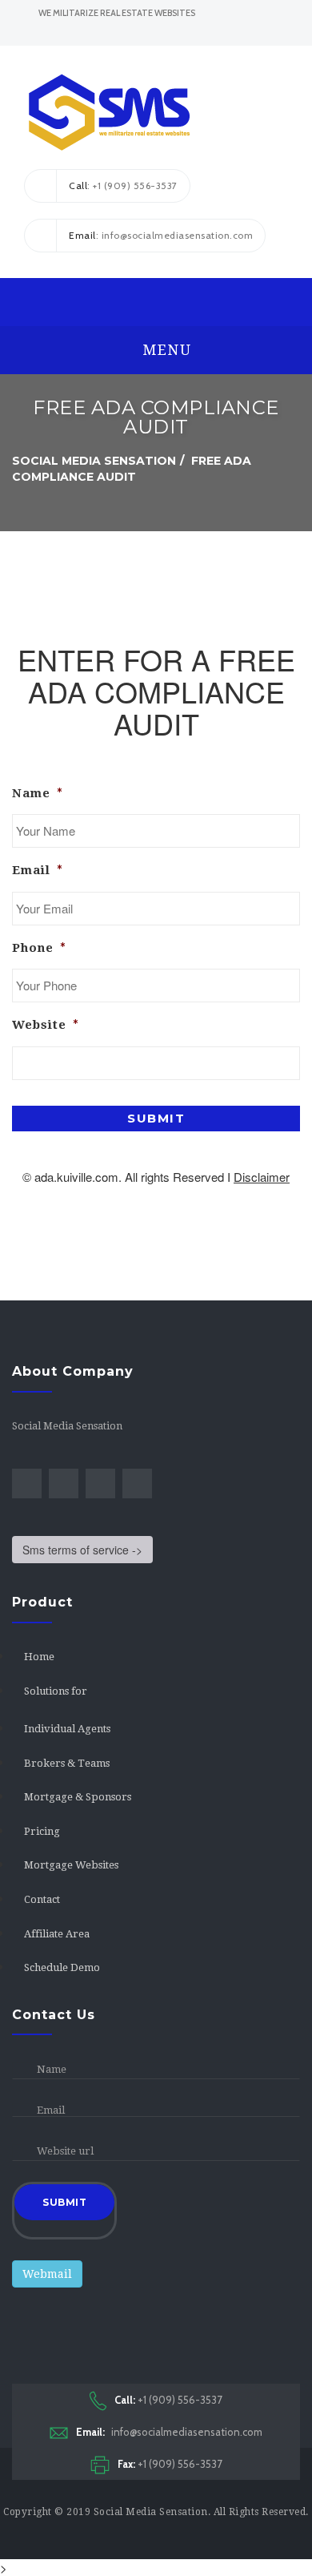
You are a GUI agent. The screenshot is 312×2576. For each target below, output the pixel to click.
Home (39, 1657)
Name (38, 793)
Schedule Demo (62, 1967)
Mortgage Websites (71, 1865)
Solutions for (56, 1691)
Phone (39, 948)
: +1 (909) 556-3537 (123, 185)
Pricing (42, 1831)
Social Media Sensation (151, 2512)
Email (38, 870)
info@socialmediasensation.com (169, 2432)
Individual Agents (67, 1729)
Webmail (47, 2274)
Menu (165, 350)
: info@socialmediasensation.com (161, 235)
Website (46, 1025)
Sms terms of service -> (82, 1550)
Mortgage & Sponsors (78, 1797)
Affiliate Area (57, 1934)
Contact (42, 1899)
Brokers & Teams (67, 1763)
